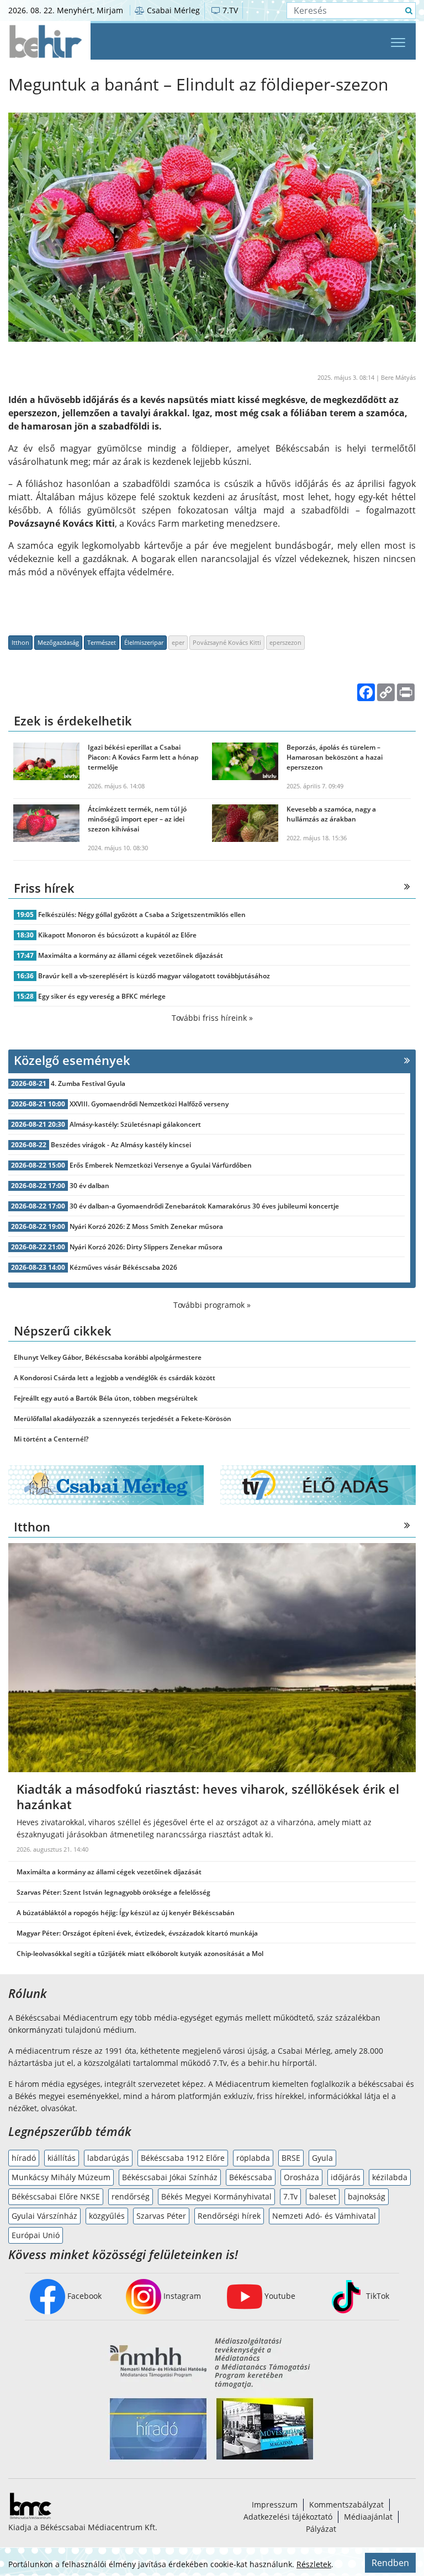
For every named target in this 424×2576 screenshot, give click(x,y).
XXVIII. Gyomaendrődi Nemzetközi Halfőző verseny (149, 1104)
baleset (323, 2196)
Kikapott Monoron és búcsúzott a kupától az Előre (117, 935)
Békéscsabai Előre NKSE (56, 2196)
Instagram (181, 2296)
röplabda (253, 2158)
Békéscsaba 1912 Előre (183, 2158)
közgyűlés (107, 2216)
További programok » (212, 1305)
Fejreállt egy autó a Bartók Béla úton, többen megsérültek (106, 1398)
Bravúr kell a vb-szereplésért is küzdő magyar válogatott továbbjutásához (154, 976)
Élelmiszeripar (144, 642)
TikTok (377, 2296)
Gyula (322, 2158)
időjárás (346, 2177)
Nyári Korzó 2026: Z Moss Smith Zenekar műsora (146, 1226)
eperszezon (285, 642)
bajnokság (367, 2196)
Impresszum (275, 2505)
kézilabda (390, 2177)
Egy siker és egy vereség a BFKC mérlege (102, 996)
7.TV (229, 10)
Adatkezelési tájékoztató (288, 2517)
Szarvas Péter (161, 2216)
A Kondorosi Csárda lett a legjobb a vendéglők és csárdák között (115, 1378)
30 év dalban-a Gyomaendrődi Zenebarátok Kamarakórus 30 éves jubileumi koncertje (204, 1206)
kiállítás (62, 2158)
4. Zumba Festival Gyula (88, 1083)
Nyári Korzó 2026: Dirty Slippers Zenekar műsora (146, 1247)
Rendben (390, 2563)
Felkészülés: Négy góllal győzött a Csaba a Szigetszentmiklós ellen (142, 915)
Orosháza (301, 2177)
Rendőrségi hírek (229, 2216)
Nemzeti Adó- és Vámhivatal (324, 2216)
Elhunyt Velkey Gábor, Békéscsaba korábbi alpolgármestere (108, 1357)
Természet (102, 642)
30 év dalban (89, 1186)
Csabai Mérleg (172, 10)
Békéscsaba (251, 2177)
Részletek (314, 2564)
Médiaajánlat (368, 2517)
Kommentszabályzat (346, 2505)
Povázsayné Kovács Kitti (227, 642)
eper (178, 642)
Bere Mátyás (398, 377)
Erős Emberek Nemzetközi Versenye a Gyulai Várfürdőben (161, 1165)
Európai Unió (36, 2235)
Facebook (83, 2296)
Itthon (20, 642)
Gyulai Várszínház (44, 2216)
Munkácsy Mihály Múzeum (61, 2177)
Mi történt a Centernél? (51, 1439)
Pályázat (321, 2529)
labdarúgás (108, 2158)
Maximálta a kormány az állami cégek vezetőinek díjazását (131, 955)
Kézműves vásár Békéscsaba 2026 (123, 1267)
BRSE (291, 2158)
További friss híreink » (212, 1018)
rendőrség (131, 2196)
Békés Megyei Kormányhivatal (216, 2196)
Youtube (279, 2296)
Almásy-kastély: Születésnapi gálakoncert (135, 1124)
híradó (24, 2158)
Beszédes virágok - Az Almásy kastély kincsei (121, 1145)
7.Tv (290, 2196)
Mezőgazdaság (58, 642)
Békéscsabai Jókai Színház (170, 2177)
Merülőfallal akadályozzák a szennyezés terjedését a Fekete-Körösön (123, 1419)
